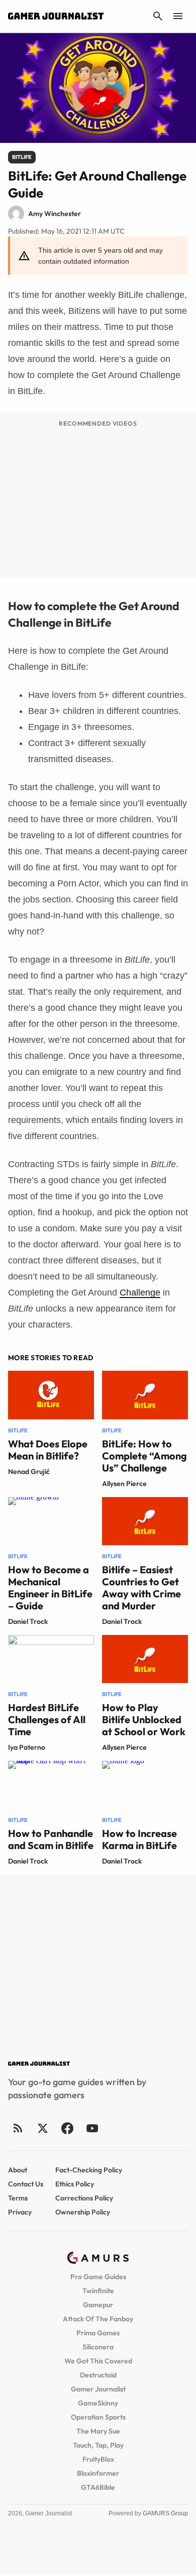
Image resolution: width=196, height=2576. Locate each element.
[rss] (18, 2128)
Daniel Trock (28, 1621)
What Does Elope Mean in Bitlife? (48, 1450)
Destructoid (98, 2375)
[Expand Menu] (178, 16)
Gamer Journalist (98, 2389)
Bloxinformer (98, 2473)
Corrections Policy (84, 2198)
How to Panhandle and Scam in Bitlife (51, 1839)
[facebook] (67, 2128)
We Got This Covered (98, 2361)
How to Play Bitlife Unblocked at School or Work (144, 1719)
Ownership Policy (83, 2212)
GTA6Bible (98, 2487)
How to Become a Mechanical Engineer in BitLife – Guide (50, 1588)
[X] (42, 2128)
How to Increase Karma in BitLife (139, 1839)
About (18, 2170)
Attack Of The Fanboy (98, 2319)
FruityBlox (98, 2459)
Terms (18, 2198)
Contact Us (26, 2184)
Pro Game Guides (98, 2277)
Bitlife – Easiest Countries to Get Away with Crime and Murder (141, 1588)
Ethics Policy (75, 2184)
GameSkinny (98, 2403)
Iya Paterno (27, 1747)
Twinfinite (98, 2291)
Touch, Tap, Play (98, 2445)
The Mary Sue (98, 2431)
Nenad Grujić (29, 1471)
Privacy (20, 2212)
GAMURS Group (165, 2513)
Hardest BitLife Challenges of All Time (47, 1719)
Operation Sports (98, 2417)
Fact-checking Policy (89, 2170)
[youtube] (92, 2128)
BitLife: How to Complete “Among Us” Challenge (144, 1456)
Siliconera (98, 2347)
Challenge (140, 1293)
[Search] (158, 16)
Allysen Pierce (124, 1484)
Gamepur (98, 2305)
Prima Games (98, 2333)
